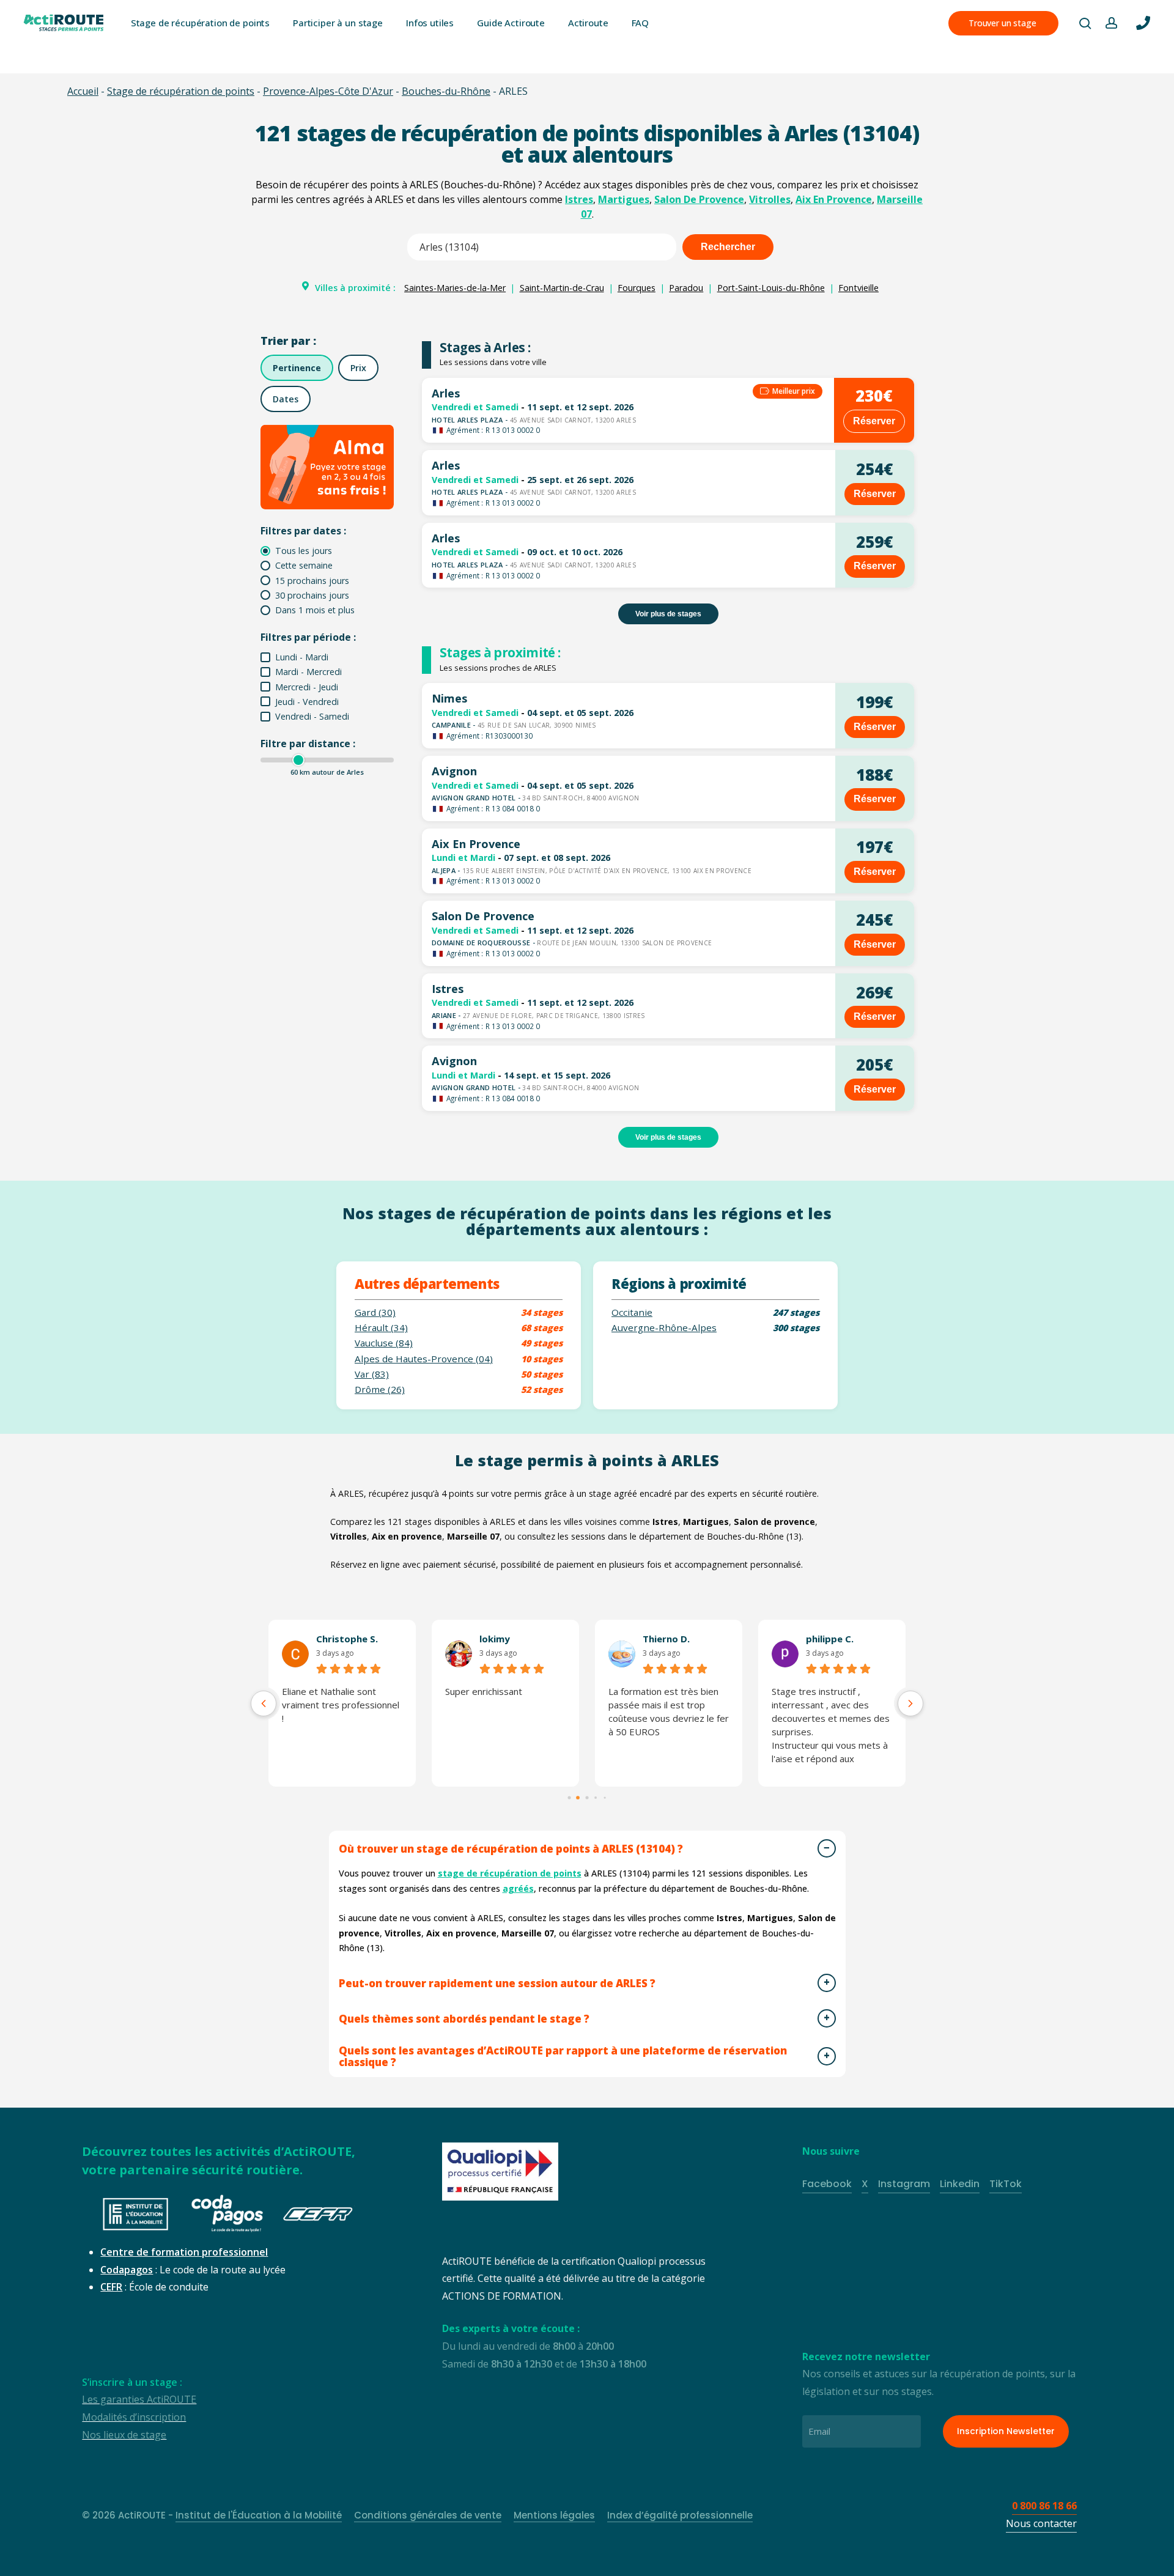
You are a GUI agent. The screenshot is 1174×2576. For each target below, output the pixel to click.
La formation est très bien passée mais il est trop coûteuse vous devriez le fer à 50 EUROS (669, 1711)
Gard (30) (375, 1312)
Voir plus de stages (668, 614)
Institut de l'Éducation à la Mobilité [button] (259, 2515)
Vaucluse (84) (384, 1343)
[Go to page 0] (569, 1797)
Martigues (624, 199)
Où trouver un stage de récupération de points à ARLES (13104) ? (511, 1849)
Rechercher (728, 247)
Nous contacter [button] (1041, 2523)
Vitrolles (770, 199)
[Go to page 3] (596, 1798)
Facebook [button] (827, 2184)
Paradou (686, 288)
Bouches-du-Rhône (446, 91)
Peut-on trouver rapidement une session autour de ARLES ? (497, 1983)
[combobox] (542, 247)
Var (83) (372, 1374)
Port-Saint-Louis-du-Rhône (771, 288)
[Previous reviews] (264, 1703)
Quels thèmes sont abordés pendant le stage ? (464, 2019)
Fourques (637, 288)
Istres (579, 199)
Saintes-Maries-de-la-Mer (455, 288)
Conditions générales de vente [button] (428, 2515)
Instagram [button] (904, 2184)
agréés (518, 1888)
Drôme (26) (380, 1389)
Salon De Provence (699, 199)
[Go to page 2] (587, 1797)
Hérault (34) (381, 1328)
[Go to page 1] (578, 1798)
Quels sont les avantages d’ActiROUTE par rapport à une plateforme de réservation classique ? (563, 2056)
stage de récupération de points (510, 1873)
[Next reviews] (910, 1703)
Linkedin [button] (960, 2184)
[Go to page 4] (605, 1798)
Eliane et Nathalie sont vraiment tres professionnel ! (341, 1705)
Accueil (83, 91)
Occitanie (632, 1312)
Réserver (874, 421)
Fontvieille (858, 288)
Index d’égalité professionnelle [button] (680, 2515)
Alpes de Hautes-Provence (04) (424, 1359)
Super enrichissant (484, 1691)
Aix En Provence (834, 199)
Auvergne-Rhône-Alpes (664, 1328)
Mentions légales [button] (554, 2515)
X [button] (865, 2184)
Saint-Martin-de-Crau (562, 288)
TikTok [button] (1006, 2184)
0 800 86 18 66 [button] (1044, 2506)
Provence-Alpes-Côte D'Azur (328, 91)
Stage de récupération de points (181, 91)
